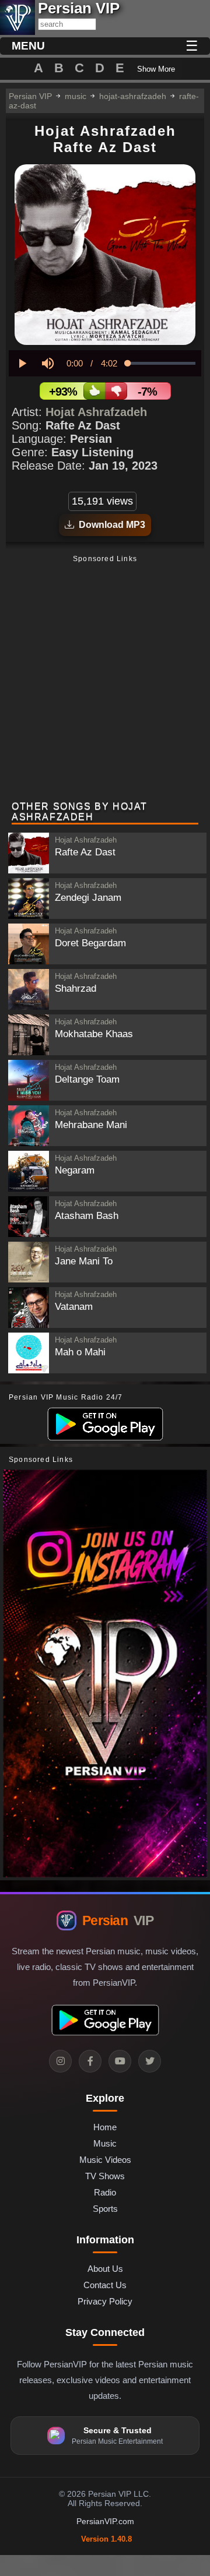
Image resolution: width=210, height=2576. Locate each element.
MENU (28, 46)
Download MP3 (110, 525)
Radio (105, 2192)
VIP (118, 1920)
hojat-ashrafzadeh (133, 96)
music (76, 96)
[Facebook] (90, 2061)
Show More (156, 69)
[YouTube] (120, 2061)
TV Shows (105, 2176)
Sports (105, 2209)
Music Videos (105, 2160)
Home (105, 2127)
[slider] (162, 363)
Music (105, 2143)
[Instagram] (60, 2061)
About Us (105, 2269)
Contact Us (105, 2285)
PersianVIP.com (105, 2521)
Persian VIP (30, 96)
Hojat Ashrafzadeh (96, 412)
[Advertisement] (105, 679)
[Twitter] (150, 2061)
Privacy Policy (105, 2301)
